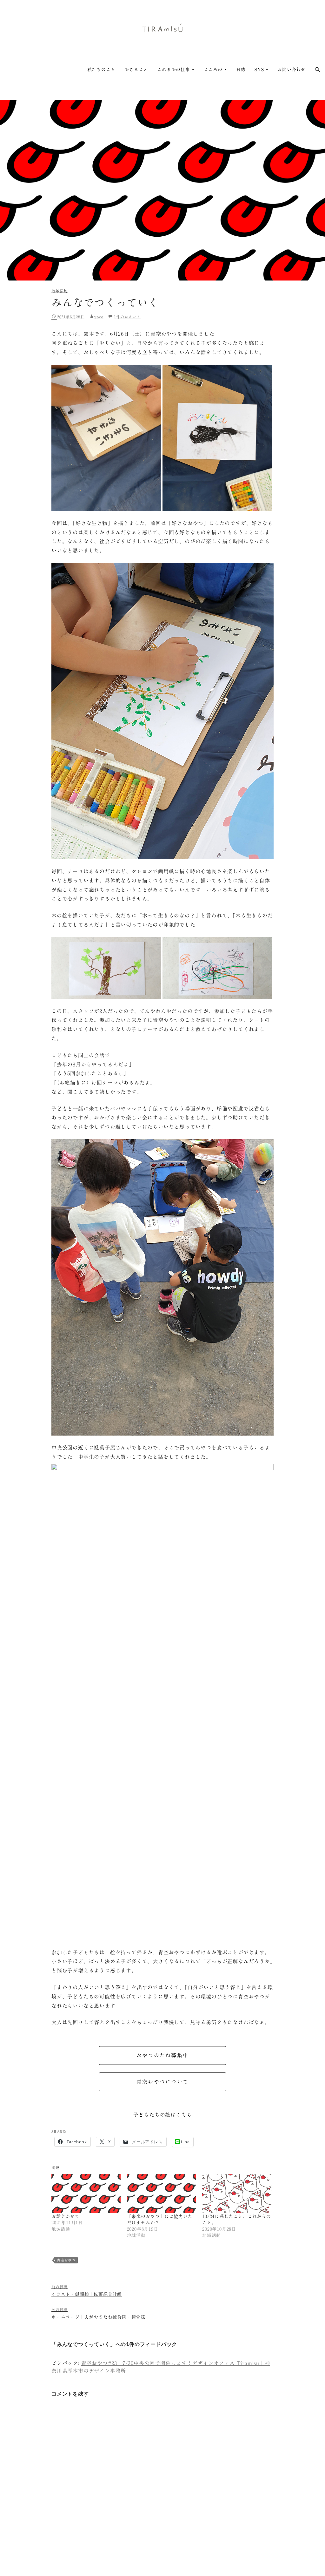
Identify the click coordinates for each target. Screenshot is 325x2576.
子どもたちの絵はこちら (163, 2115)
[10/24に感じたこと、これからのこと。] (237, 2194)
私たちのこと (101, 70)
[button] (106, 438)
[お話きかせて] (86, 2194)
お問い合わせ (292, 70)
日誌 (241, 70)
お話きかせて (66, 2216)
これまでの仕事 (174, 70)
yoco (99, 317)
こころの (213, 70)
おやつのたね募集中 (162, 2055)
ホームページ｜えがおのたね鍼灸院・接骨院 (98, 2313)
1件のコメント (127, 317)
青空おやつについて (162, 2082)
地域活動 (60, 291)
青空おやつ (66, 2260)
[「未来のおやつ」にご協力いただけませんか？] (162, 2194)
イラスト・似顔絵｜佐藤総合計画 (87, 2291)
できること (136, 70)
